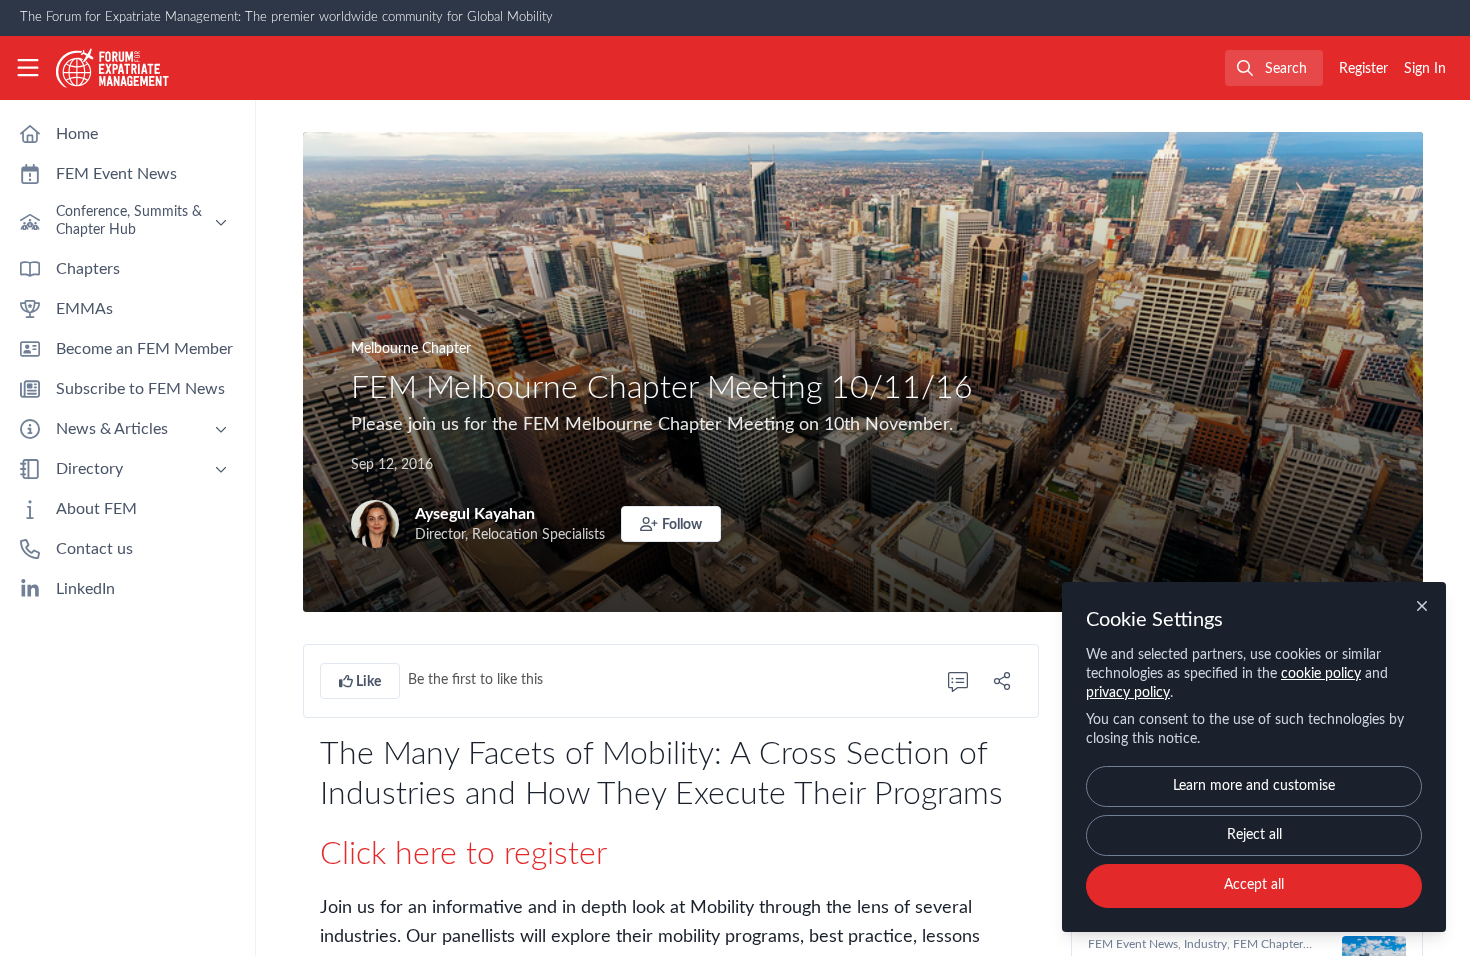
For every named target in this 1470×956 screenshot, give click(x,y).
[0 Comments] (958, 681)
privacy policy (1128, 693)
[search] (1274, 68)
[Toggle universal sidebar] (28, 68)
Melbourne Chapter (411, 349)
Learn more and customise (1254, 786)
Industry (1205, 944)
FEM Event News (1133, 944)
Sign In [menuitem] (1425, 69)
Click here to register (463, 854)
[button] (671, 524)
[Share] (1002, 681)
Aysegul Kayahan (475, 514)
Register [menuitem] (1363, 69)
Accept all (1254, 885)
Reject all (1254, 835)
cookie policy (1321, 674)
